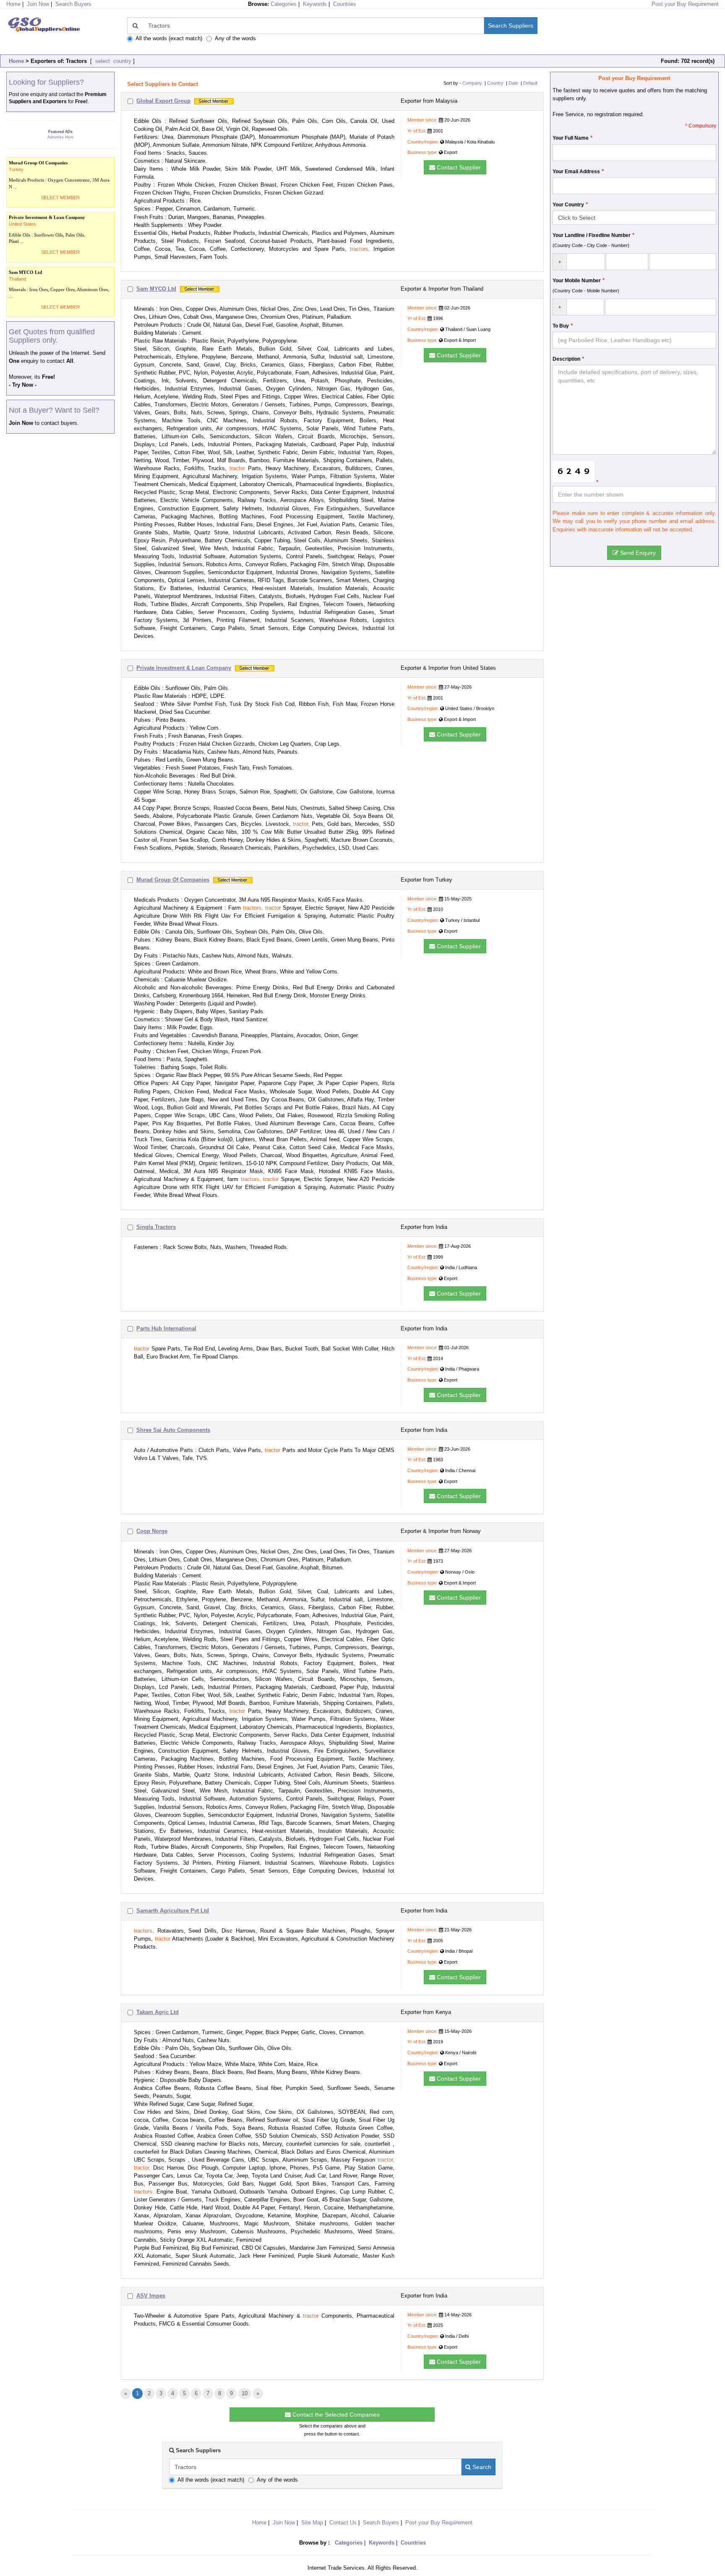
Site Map (312, 2523)
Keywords (315, 4)
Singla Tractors (156, 1227)
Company (472, 83)
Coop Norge (152, 1531)
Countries (345, 4)
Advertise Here (60, 137)
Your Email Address (576, 172)
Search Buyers (73, 4)
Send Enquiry (637, 553)
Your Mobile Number (577, 281)
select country (112, 61)
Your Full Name (571, 138)
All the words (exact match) (169, 38)
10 (245, 2393)
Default (530, 83)
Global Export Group (163, 101)
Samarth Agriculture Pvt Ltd (173, 1911)
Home (16, 61)
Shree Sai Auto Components (173, 1430)
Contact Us (343, 2523)
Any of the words (235, 38)
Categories (284, 4)
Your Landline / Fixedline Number (592, 235)
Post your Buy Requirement (685, 4)
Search (481, 2467)
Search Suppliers (511, 26)
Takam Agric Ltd (158, 2012)
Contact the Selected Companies (335, 2415)
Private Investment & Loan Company (184, 668)
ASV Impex (151, 2296)
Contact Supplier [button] (458, 167)
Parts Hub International (166, 1328)
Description (566, 359)
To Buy (561, 326)
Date (513, 83)
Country (495, 83)
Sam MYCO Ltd (156, 289)
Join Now (38, 4)
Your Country (568, 205)
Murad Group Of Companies (173, 880)
